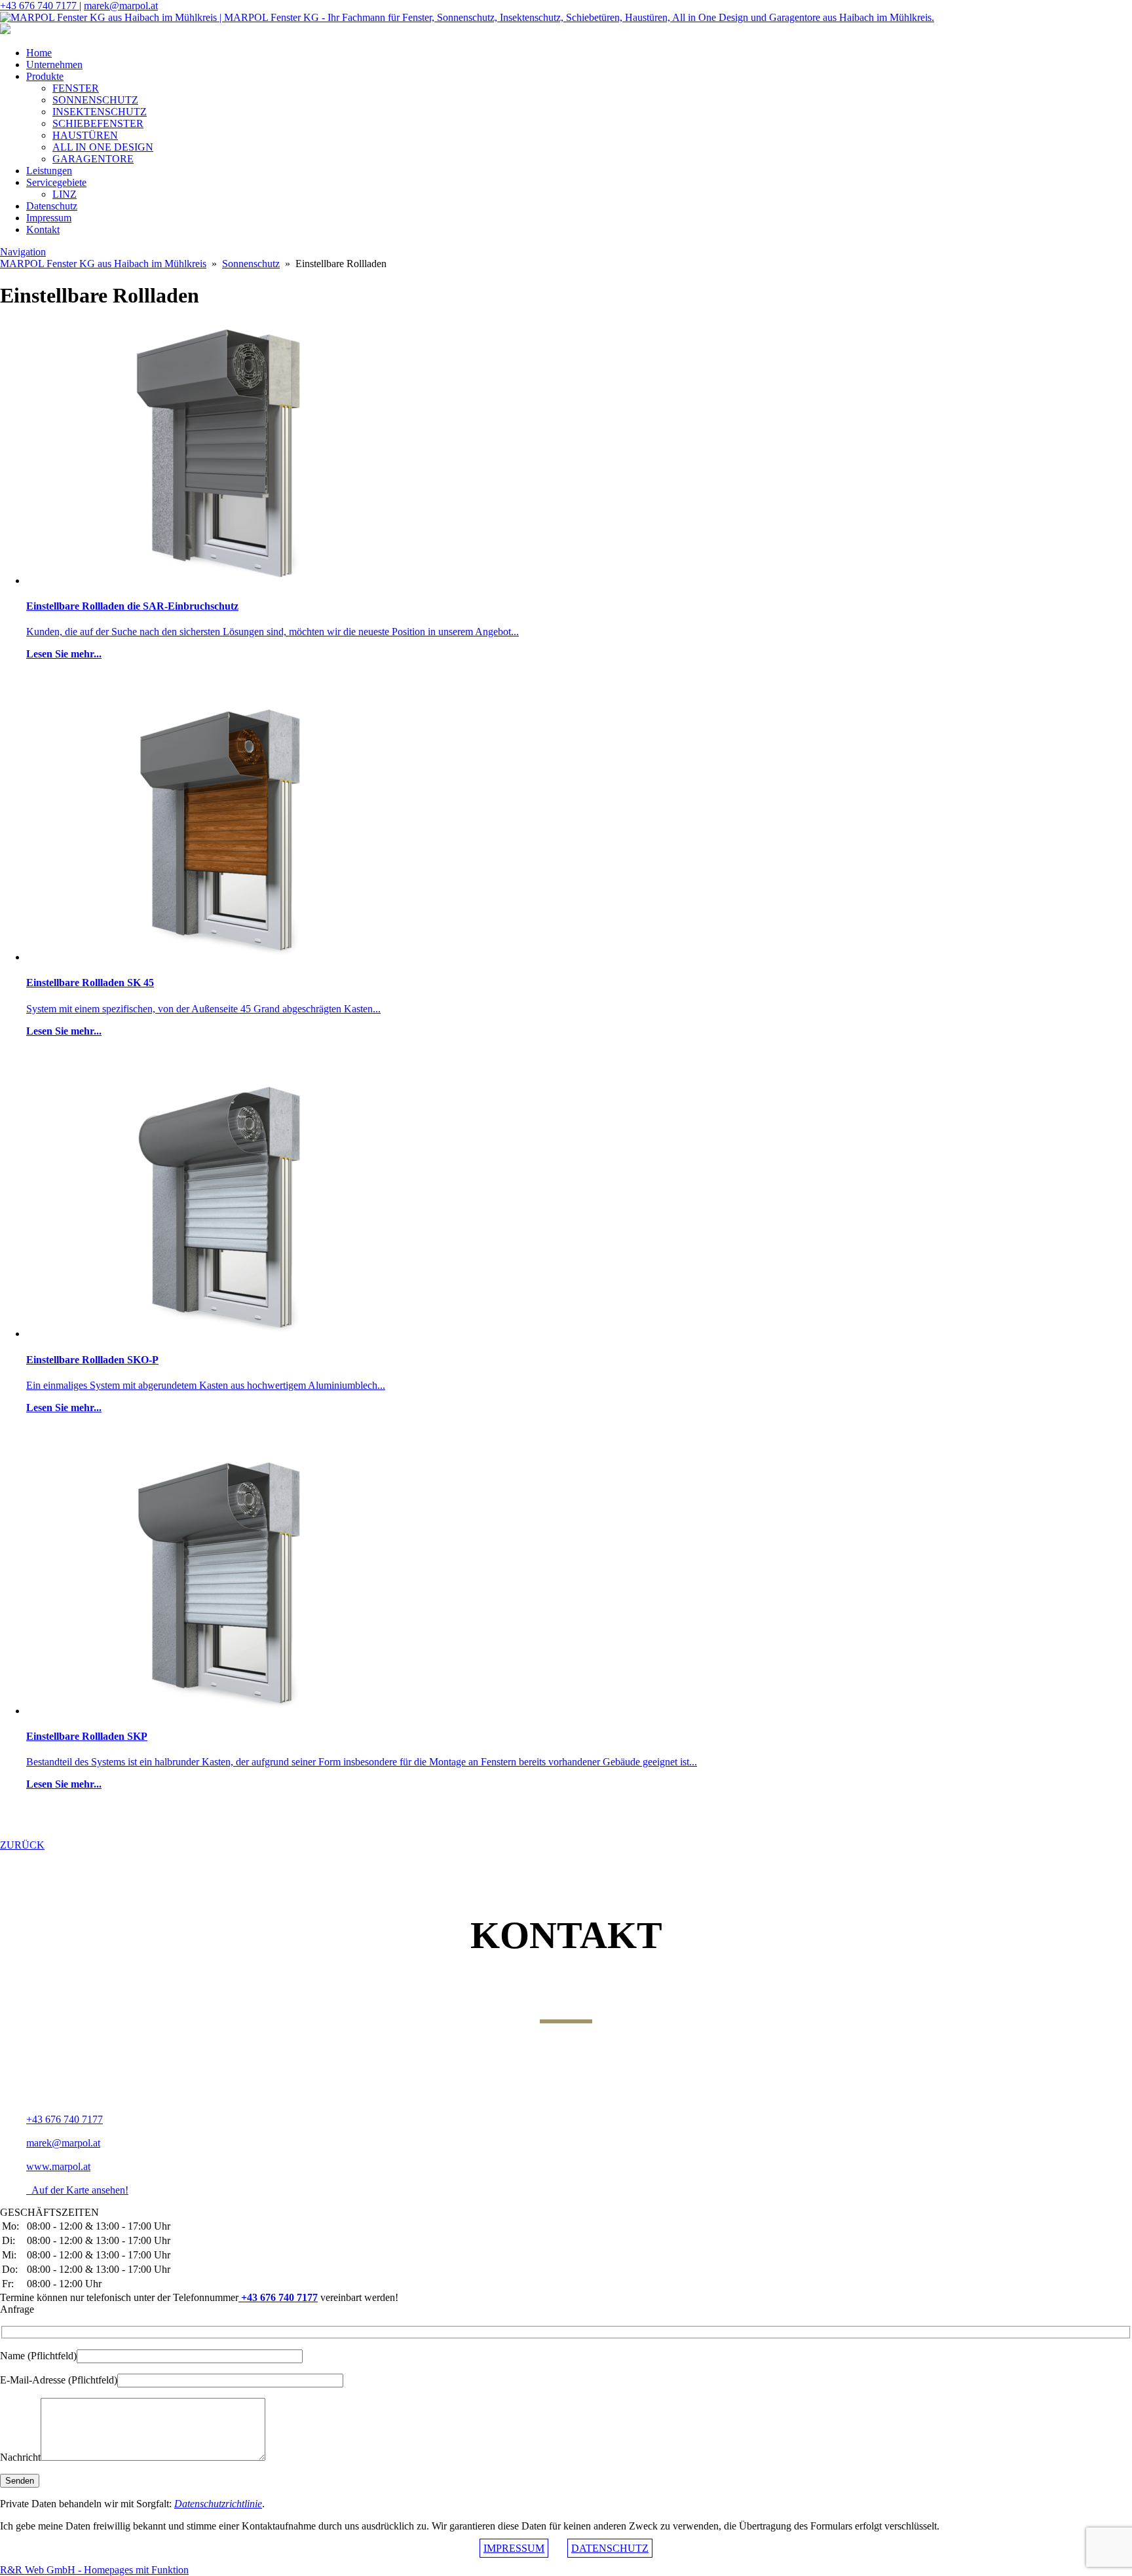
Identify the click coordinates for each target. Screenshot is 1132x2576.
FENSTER (76, 88)
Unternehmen (54, 64)
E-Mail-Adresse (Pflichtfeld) (59, 2380)
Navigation (23, 252)
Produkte (45, 76)
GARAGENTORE (93, 159)
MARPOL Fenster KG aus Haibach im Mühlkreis (103, 264)
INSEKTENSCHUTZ (100, 112)
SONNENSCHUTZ (95, 100)
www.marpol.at (58, 2166)
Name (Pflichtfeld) (38, 2356)
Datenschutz (52, 206)
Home (39, 53)
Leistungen (49, 171)
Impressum (49, 218)
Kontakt (43, 230)
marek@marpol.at (121, 6)
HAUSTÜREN (85, 135)
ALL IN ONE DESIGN (103, 147)
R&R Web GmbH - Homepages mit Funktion (94, 2570)
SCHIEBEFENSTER (98, 123)
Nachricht (20, 2457)
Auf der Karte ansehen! (77, 2190)
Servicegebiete (56, 182)
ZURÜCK (22, 1845)
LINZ (65, 194)
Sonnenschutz (251, 264)
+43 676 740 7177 (40, 6)
